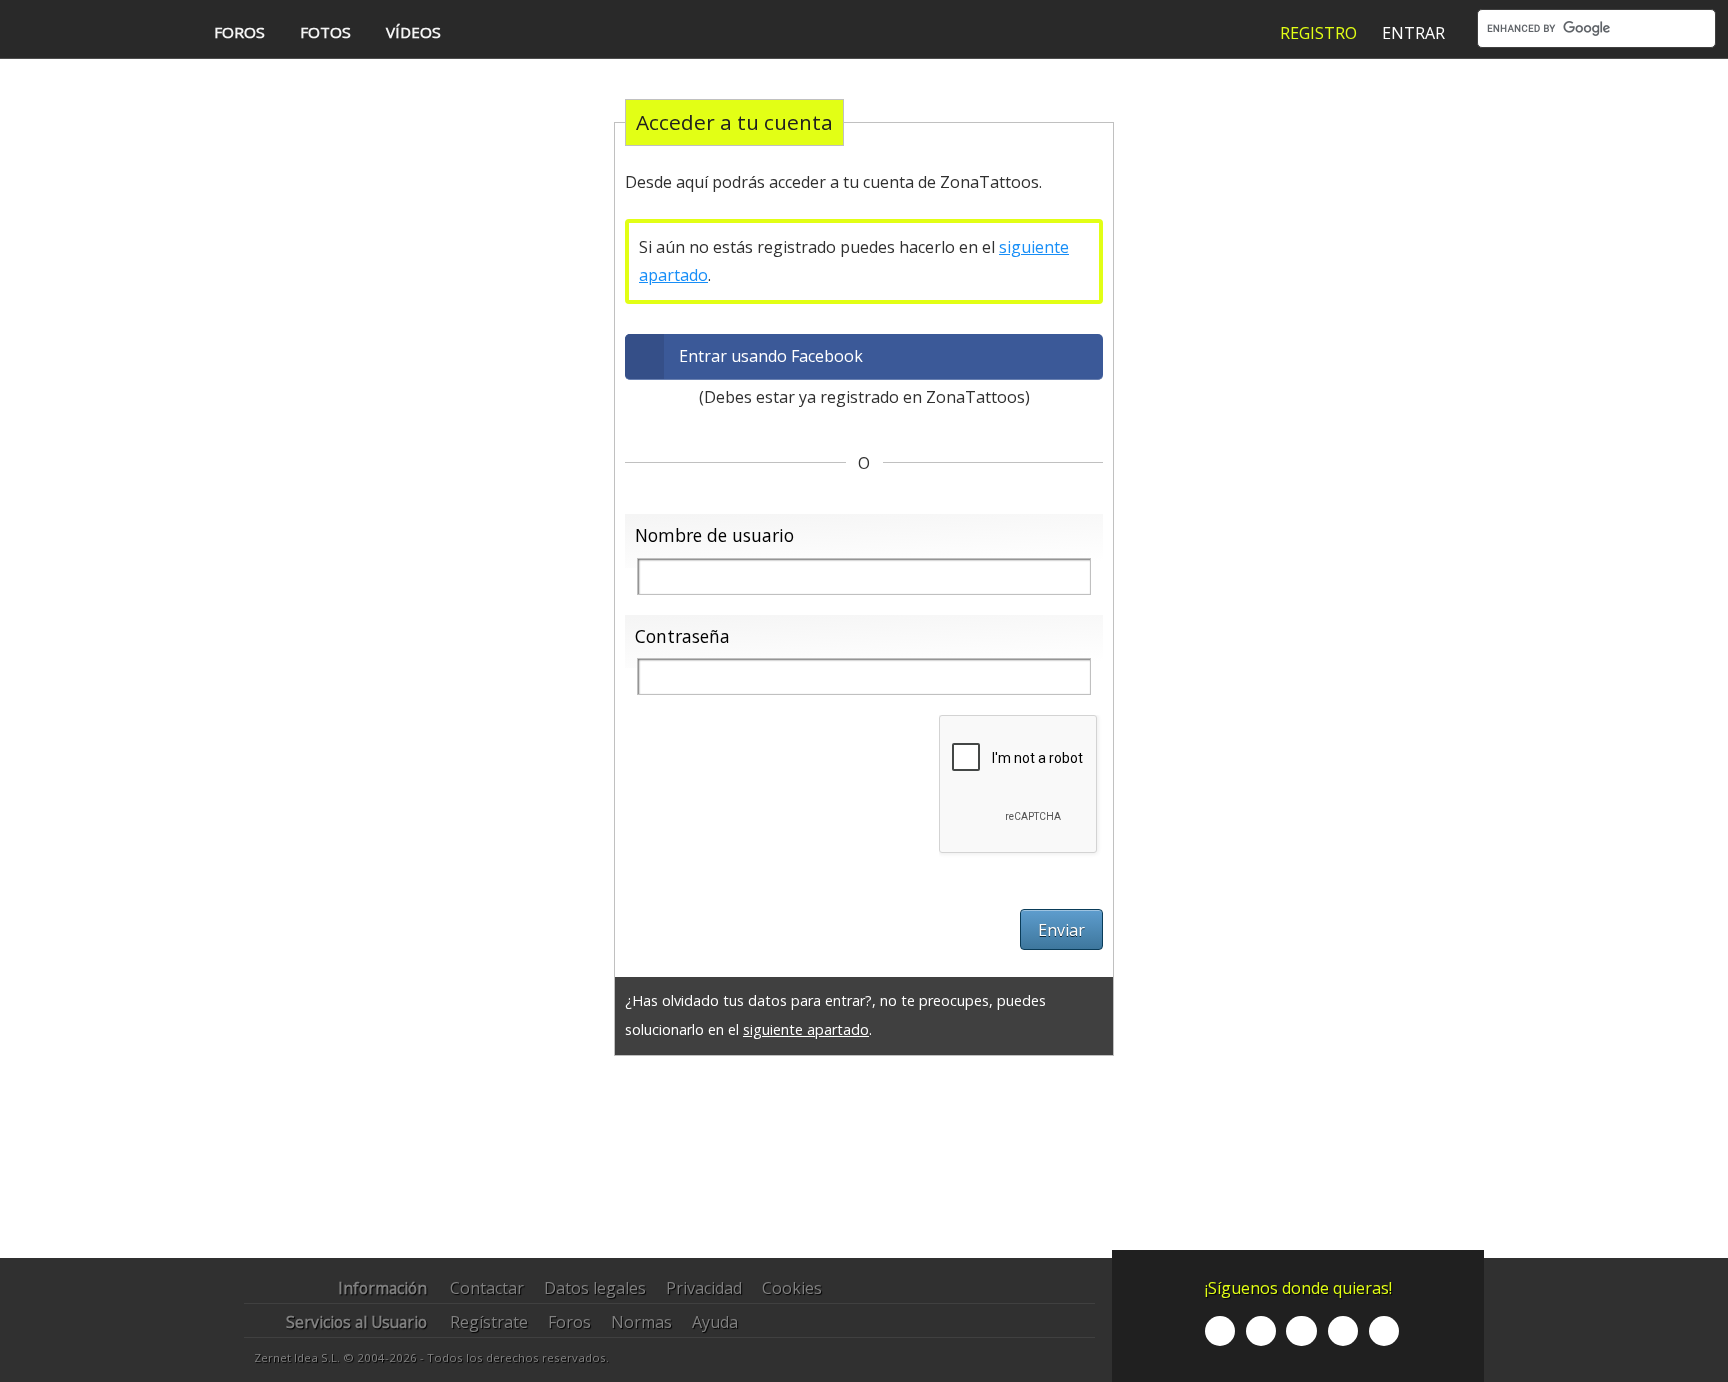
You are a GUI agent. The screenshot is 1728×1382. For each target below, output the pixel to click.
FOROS (239, 32)
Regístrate (489, 1322)
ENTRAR (1413, 33)
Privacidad (704, 1288)
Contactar (487, 1288)
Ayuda (715, 1322)
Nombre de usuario (714, 535)
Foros (569, 1322)
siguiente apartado (806, 1029)
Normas (641, 1322)
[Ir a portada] (93, 31)
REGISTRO (1318, 33)
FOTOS (325, 32)
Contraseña (682, 636)
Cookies (792, 1288)
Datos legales (595, 1288)
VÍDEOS (413, 32)
